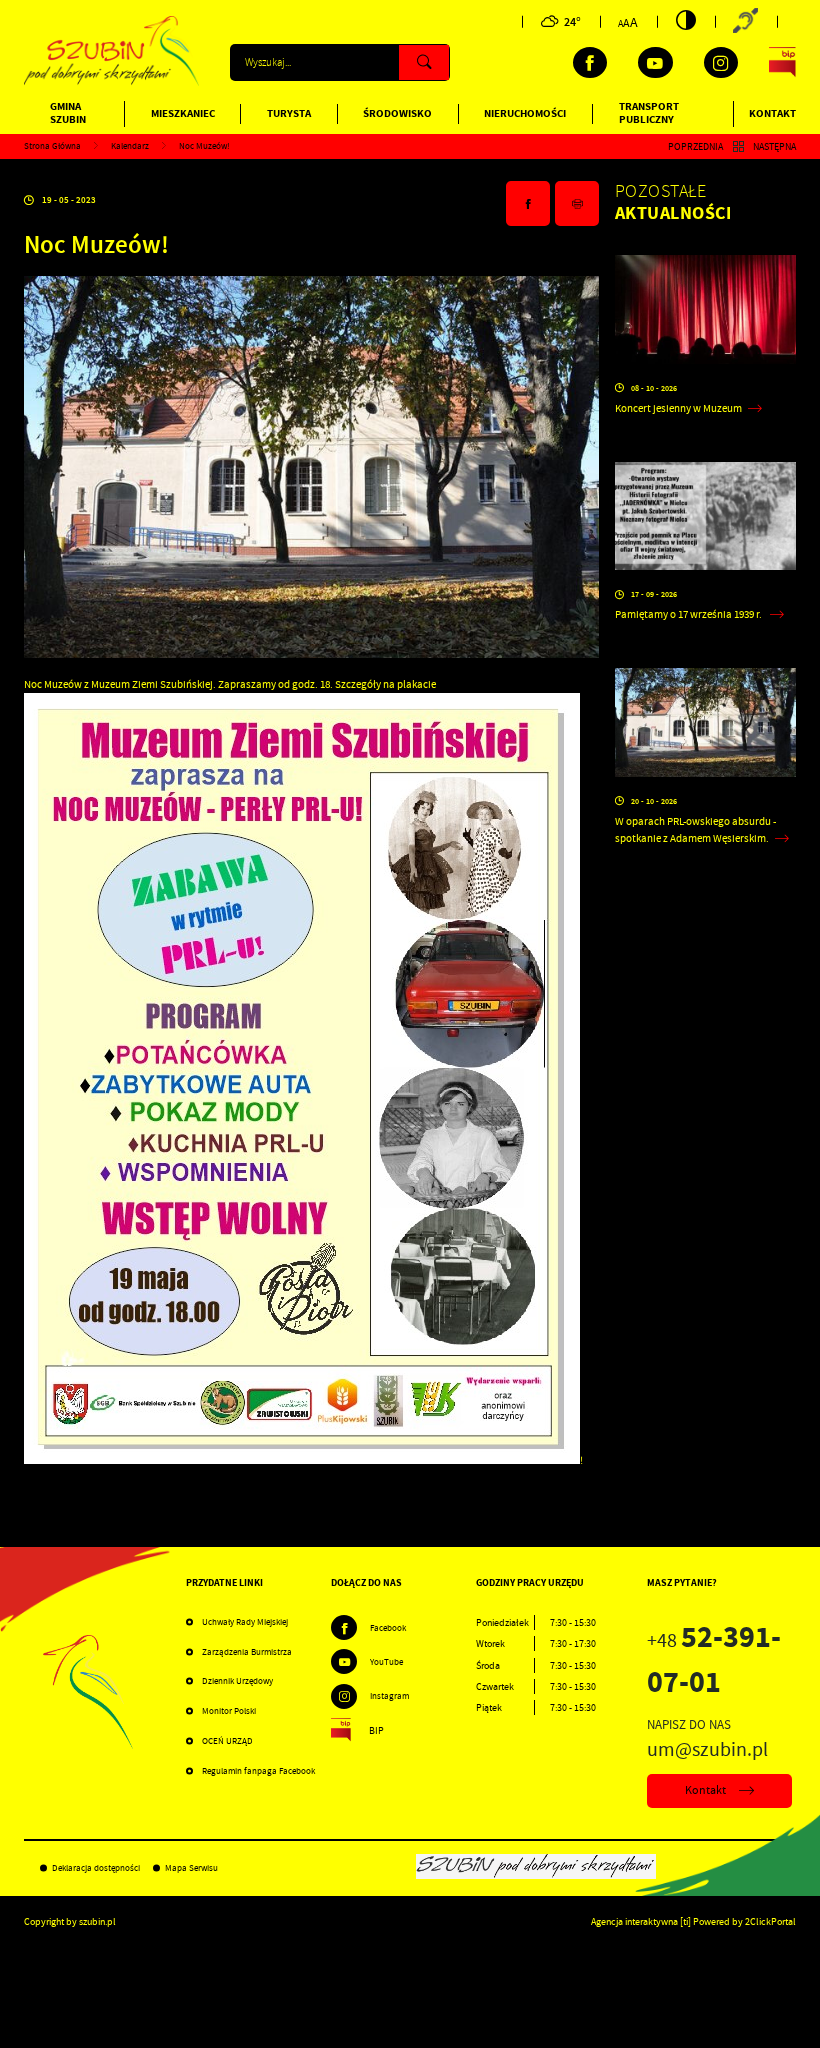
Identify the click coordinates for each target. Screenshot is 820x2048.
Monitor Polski (229, 1711)
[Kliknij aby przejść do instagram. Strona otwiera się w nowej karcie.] (721, 62)
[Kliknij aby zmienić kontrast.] (686, 20)
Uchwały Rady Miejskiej (245, 1622)
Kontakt (772, 113)
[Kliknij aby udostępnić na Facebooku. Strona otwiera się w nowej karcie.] (528, 203)
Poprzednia (695, 146)
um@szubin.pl (707, 1749)
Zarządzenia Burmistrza (247, 1652)
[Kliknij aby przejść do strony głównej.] (111, 82)
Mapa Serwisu (191, 1868)
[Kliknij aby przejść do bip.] (782, 62)
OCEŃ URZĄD (227, 1741)
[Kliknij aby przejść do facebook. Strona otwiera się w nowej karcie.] (590, 62)
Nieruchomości (525, 113)
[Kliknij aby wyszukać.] (424, 63)
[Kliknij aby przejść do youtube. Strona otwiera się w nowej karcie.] (655, 62)
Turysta (289, 113)
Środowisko (397, 113)
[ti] (685, 1921)
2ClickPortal (770, 1921)
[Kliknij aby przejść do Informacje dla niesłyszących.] (746, 22)
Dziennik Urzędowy (237, 1681)
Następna (774, 146)
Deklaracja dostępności (96, 1868)
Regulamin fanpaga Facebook (258, 1771)
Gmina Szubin (68, 113)
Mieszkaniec (183, 113)
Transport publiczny (649, 113)
